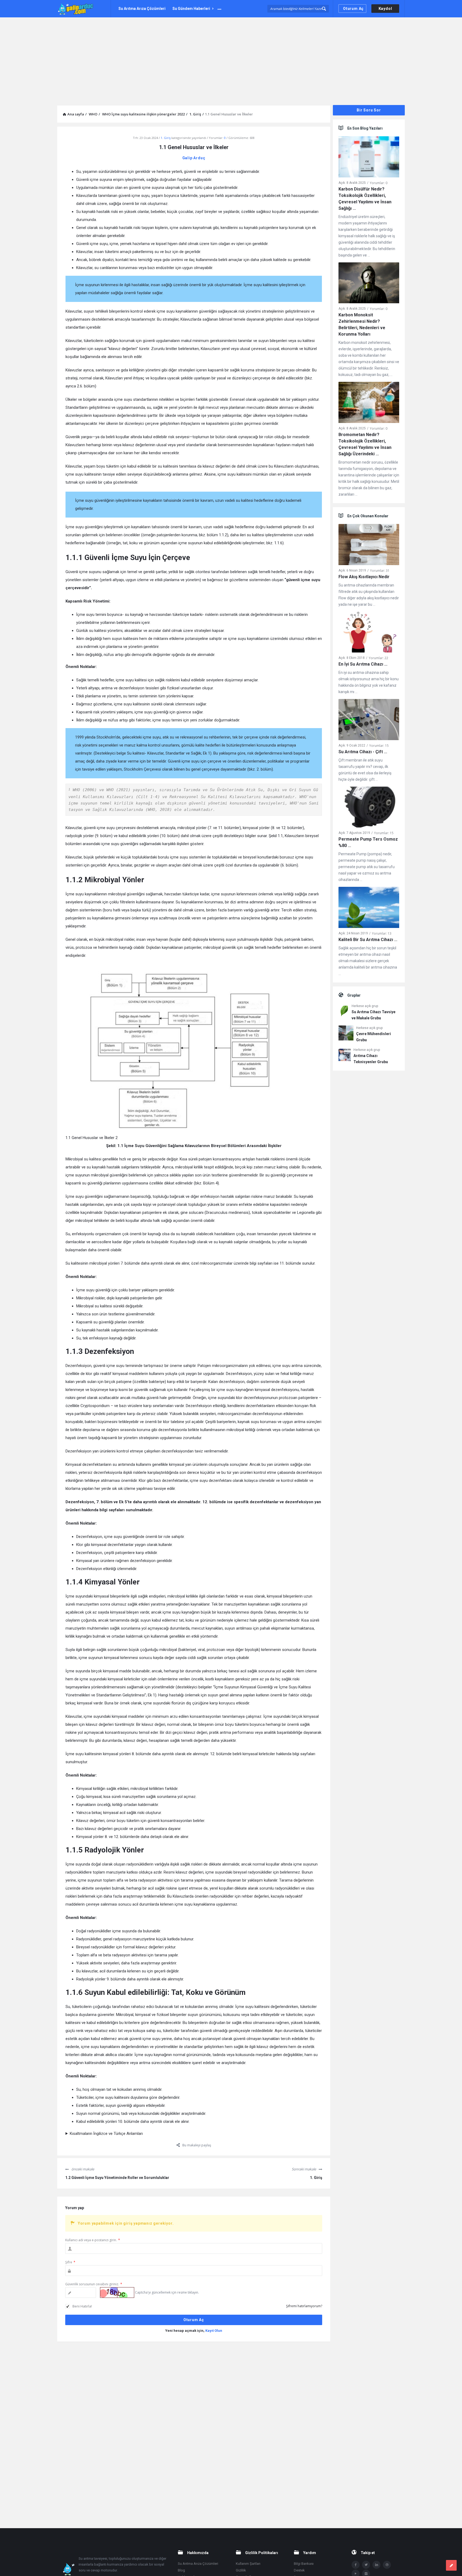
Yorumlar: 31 (380, 571)
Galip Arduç (194, 158)
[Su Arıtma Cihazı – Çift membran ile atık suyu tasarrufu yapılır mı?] (369, 720)
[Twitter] (366, 2565)
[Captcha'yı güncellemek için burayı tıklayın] (117, 2293)
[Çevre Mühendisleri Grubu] (346, 1034)
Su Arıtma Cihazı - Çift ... (363, 752)
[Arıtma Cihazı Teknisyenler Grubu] (345, 1056)
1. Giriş (166, 138)
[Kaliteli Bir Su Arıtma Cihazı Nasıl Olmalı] (369, 909)
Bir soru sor (369, 110)
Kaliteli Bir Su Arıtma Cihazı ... (368, 940)
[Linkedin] (376, 2565)
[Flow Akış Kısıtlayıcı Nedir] (369, 545)
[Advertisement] (231, 57)
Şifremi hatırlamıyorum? (304, 2306)
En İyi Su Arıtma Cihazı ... (363, 664)
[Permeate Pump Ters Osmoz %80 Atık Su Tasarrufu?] (369, 808)
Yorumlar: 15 (379, 746)
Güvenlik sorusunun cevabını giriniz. (94, 2284)
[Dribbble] (387, 2565)
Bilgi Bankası (304, 2564)
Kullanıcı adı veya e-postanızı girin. (93, 2240)
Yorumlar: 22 (378, 658)
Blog (181, 2570)
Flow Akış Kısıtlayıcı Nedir (364, 577)
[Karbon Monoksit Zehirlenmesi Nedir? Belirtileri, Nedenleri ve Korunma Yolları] (369, 284)
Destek (299, 2570)
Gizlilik (241, 2570)
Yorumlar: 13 (382, 933)
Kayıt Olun (214, 2331)
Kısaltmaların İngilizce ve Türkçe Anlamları (106, 2134)
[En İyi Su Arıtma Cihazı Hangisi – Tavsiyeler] (369, 633)
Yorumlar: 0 (379, 183)
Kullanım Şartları (248, 2564)
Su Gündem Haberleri (191, 9)
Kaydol (385, 9)
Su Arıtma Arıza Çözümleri (142, 9)
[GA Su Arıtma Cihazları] (84, 9)
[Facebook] (356, 2565)
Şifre (70, 2262)
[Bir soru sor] (451, 2565)
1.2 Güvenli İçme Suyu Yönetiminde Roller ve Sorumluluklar (117, 2178)
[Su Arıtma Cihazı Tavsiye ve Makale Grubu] (344, 1012)
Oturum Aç (353, 9)
